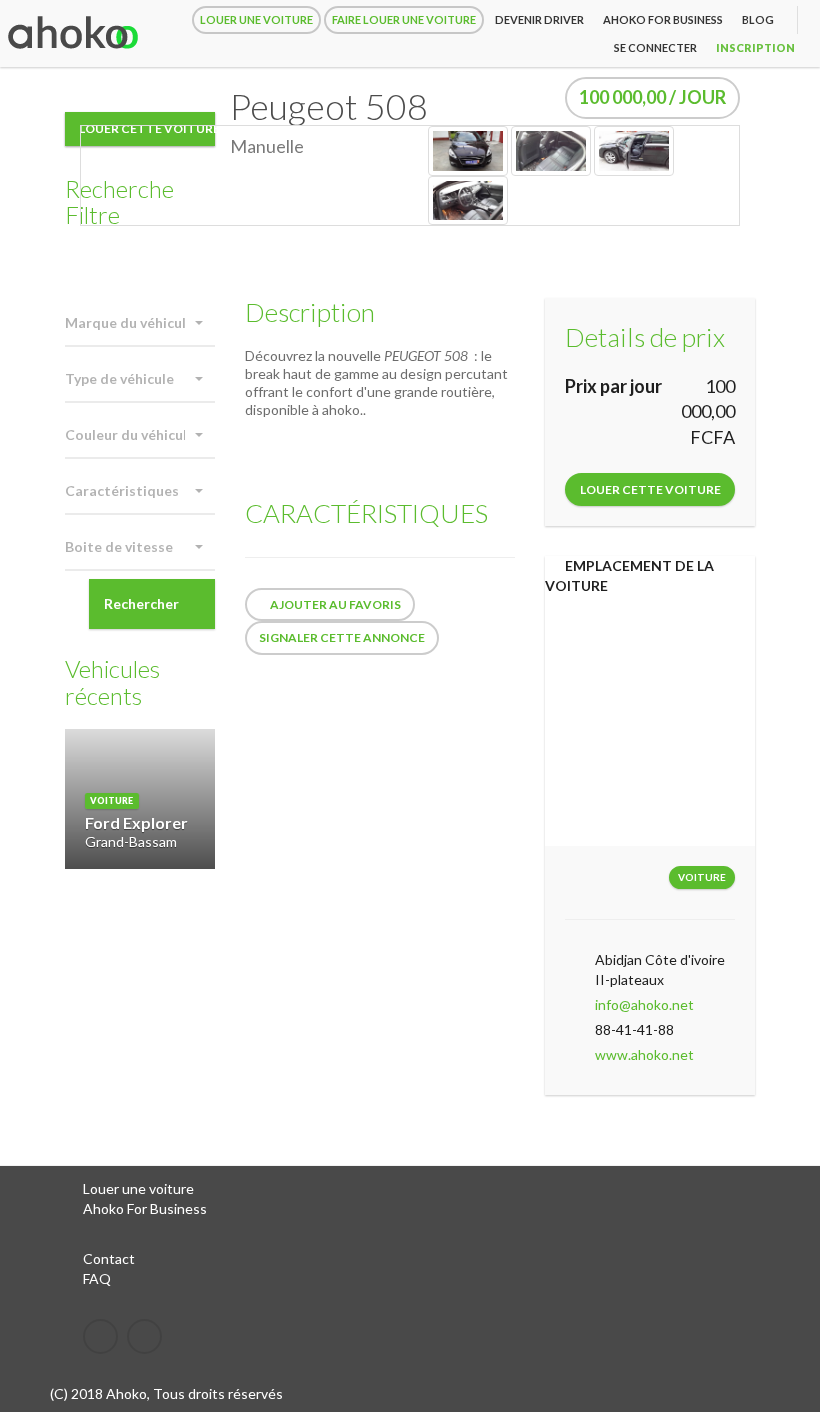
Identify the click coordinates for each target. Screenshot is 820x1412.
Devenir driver (539, 19)
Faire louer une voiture (404, 19)
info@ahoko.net (644, 1004)
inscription (755, 47)
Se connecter (655, 47)
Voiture (702, 877)
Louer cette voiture (650, 489)
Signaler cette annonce (342, 637)
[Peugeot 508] (468, 149)
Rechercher (141, 603)
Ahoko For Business (145, 1208)
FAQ (97, 1278)
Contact (109, 1258)
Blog (758, 19)
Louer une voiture (256, 19)
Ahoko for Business (663, 19)
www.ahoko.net (644, 1054)
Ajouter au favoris (334, 604)
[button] (140, 324)
